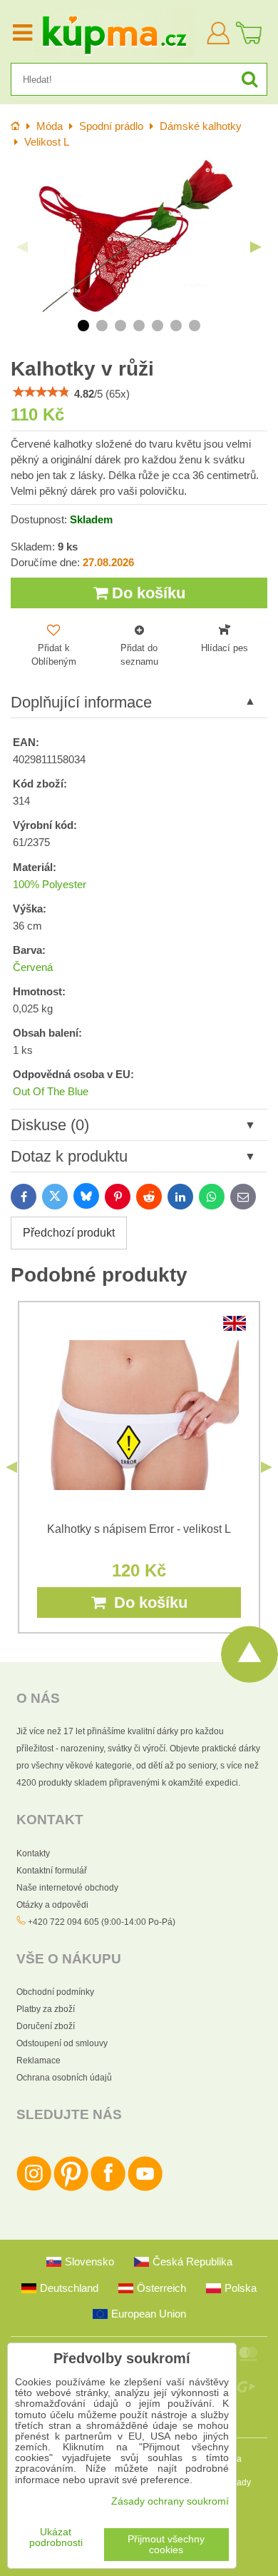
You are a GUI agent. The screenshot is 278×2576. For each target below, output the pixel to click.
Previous (22, 247)
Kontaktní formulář (52, 1871)
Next (256, 247)
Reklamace (38, 2061)
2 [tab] (102, 326)
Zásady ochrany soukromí (170, 2501)
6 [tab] (176, 326)
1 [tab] (83, 326)
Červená (33, 967)
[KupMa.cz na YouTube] (145, 2188)
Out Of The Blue (51, 1092)
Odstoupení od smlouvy (62, 2043)
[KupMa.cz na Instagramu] (34, 2188)
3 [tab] (120, 326)
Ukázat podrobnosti (56, 2537)
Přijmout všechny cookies (166, 2545)
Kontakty (33, 1853)
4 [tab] (139, 326)
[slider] (41, 392)
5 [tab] (158, 326)
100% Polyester (50, 885)
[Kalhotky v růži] (139, 236)
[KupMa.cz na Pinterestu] (71, 2188)
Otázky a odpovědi (52, 1905)
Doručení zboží (46, 2026)
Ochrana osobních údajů (64, 2078)
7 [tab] (195, 326)
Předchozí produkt (69, 1233)
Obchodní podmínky (55, 1992)
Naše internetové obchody (67, 1888)
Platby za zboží (46, 2009)
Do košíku (146, 593)
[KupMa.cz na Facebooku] (108, 2188)
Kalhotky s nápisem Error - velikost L (139, 1529)
